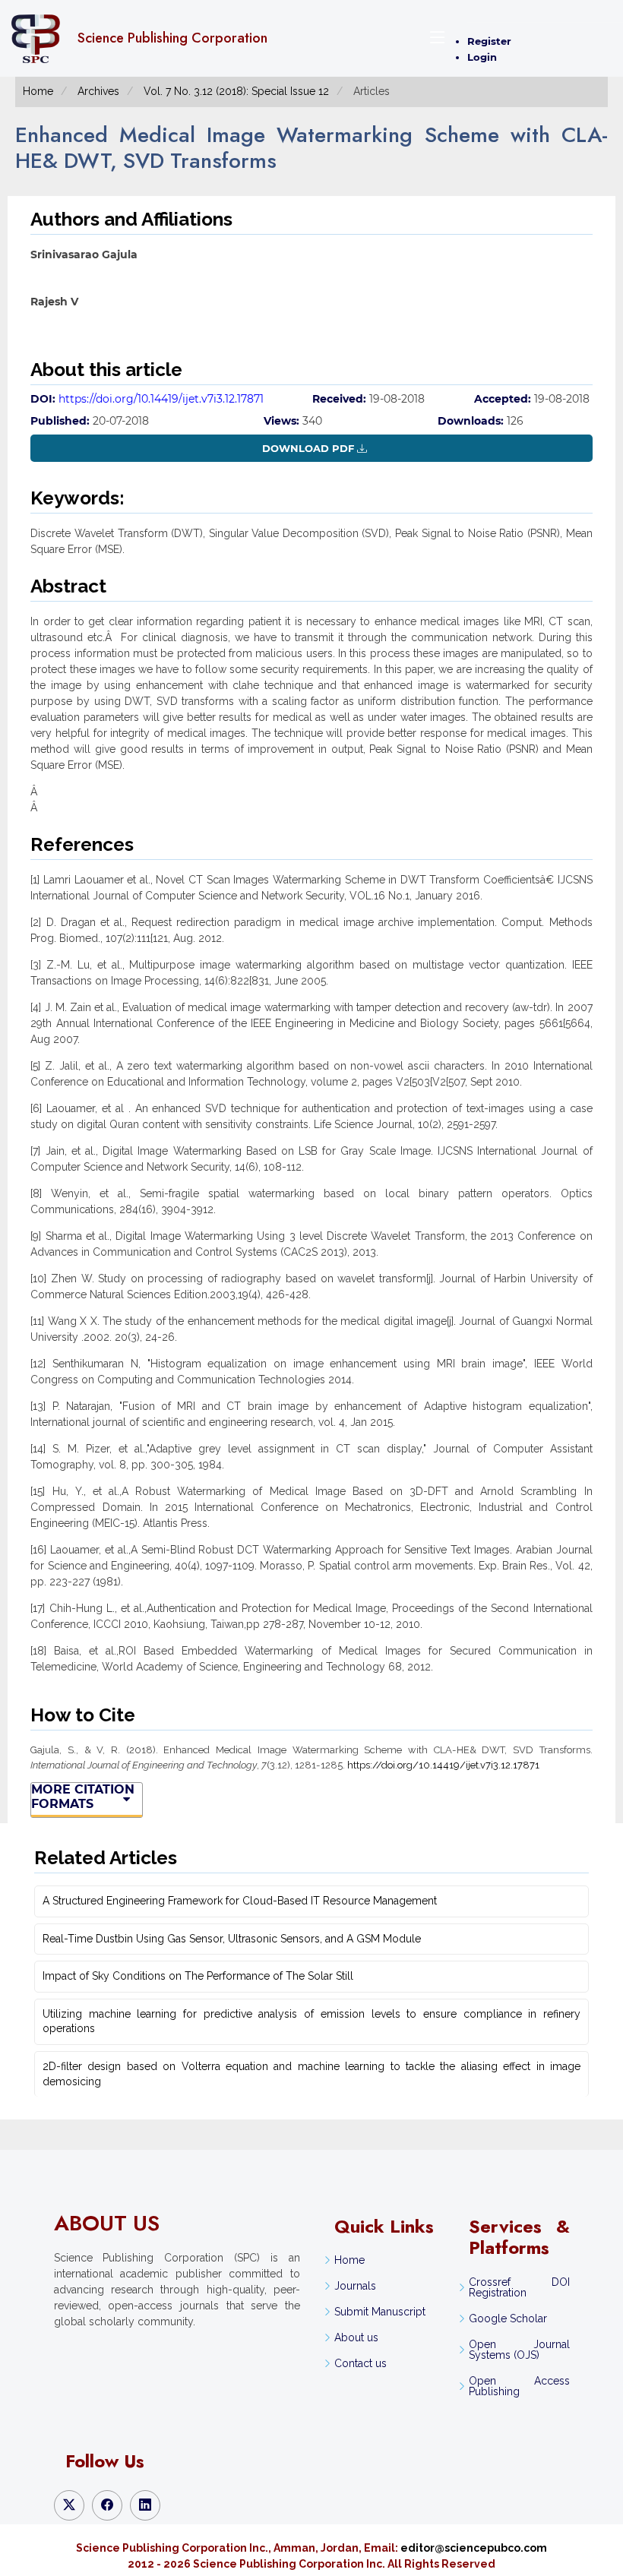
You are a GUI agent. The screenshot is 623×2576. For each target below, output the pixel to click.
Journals (355, 2286)
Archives (98, 91)
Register (489, 41)
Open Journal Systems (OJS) (519, 2350)
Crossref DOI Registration (519, 2287)
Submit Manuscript (380, 2312)
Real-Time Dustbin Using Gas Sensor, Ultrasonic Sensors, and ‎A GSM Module (232, 1939)
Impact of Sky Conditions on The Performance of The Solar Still (198, 1976)
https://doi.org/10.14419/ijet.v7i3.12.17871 (161, 399)
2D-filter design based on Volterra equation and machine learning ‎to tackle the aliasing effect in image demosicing (311, 2074)
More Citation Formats (83, 1797)
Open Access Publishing (519, 2386)
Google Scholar (508, 2318)
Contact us (361, 2363)
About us (356, 2337)
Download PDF (308, 448)
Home (38, 91)
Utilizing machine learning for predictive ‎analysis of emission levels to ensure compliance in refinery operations (311, 2021)
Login (482, 57)
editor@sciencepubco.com (474, 2548)
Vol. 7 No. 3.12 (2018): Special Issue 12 (236, 91)
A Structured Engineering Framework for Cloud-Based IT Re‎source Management (240, 1901)
